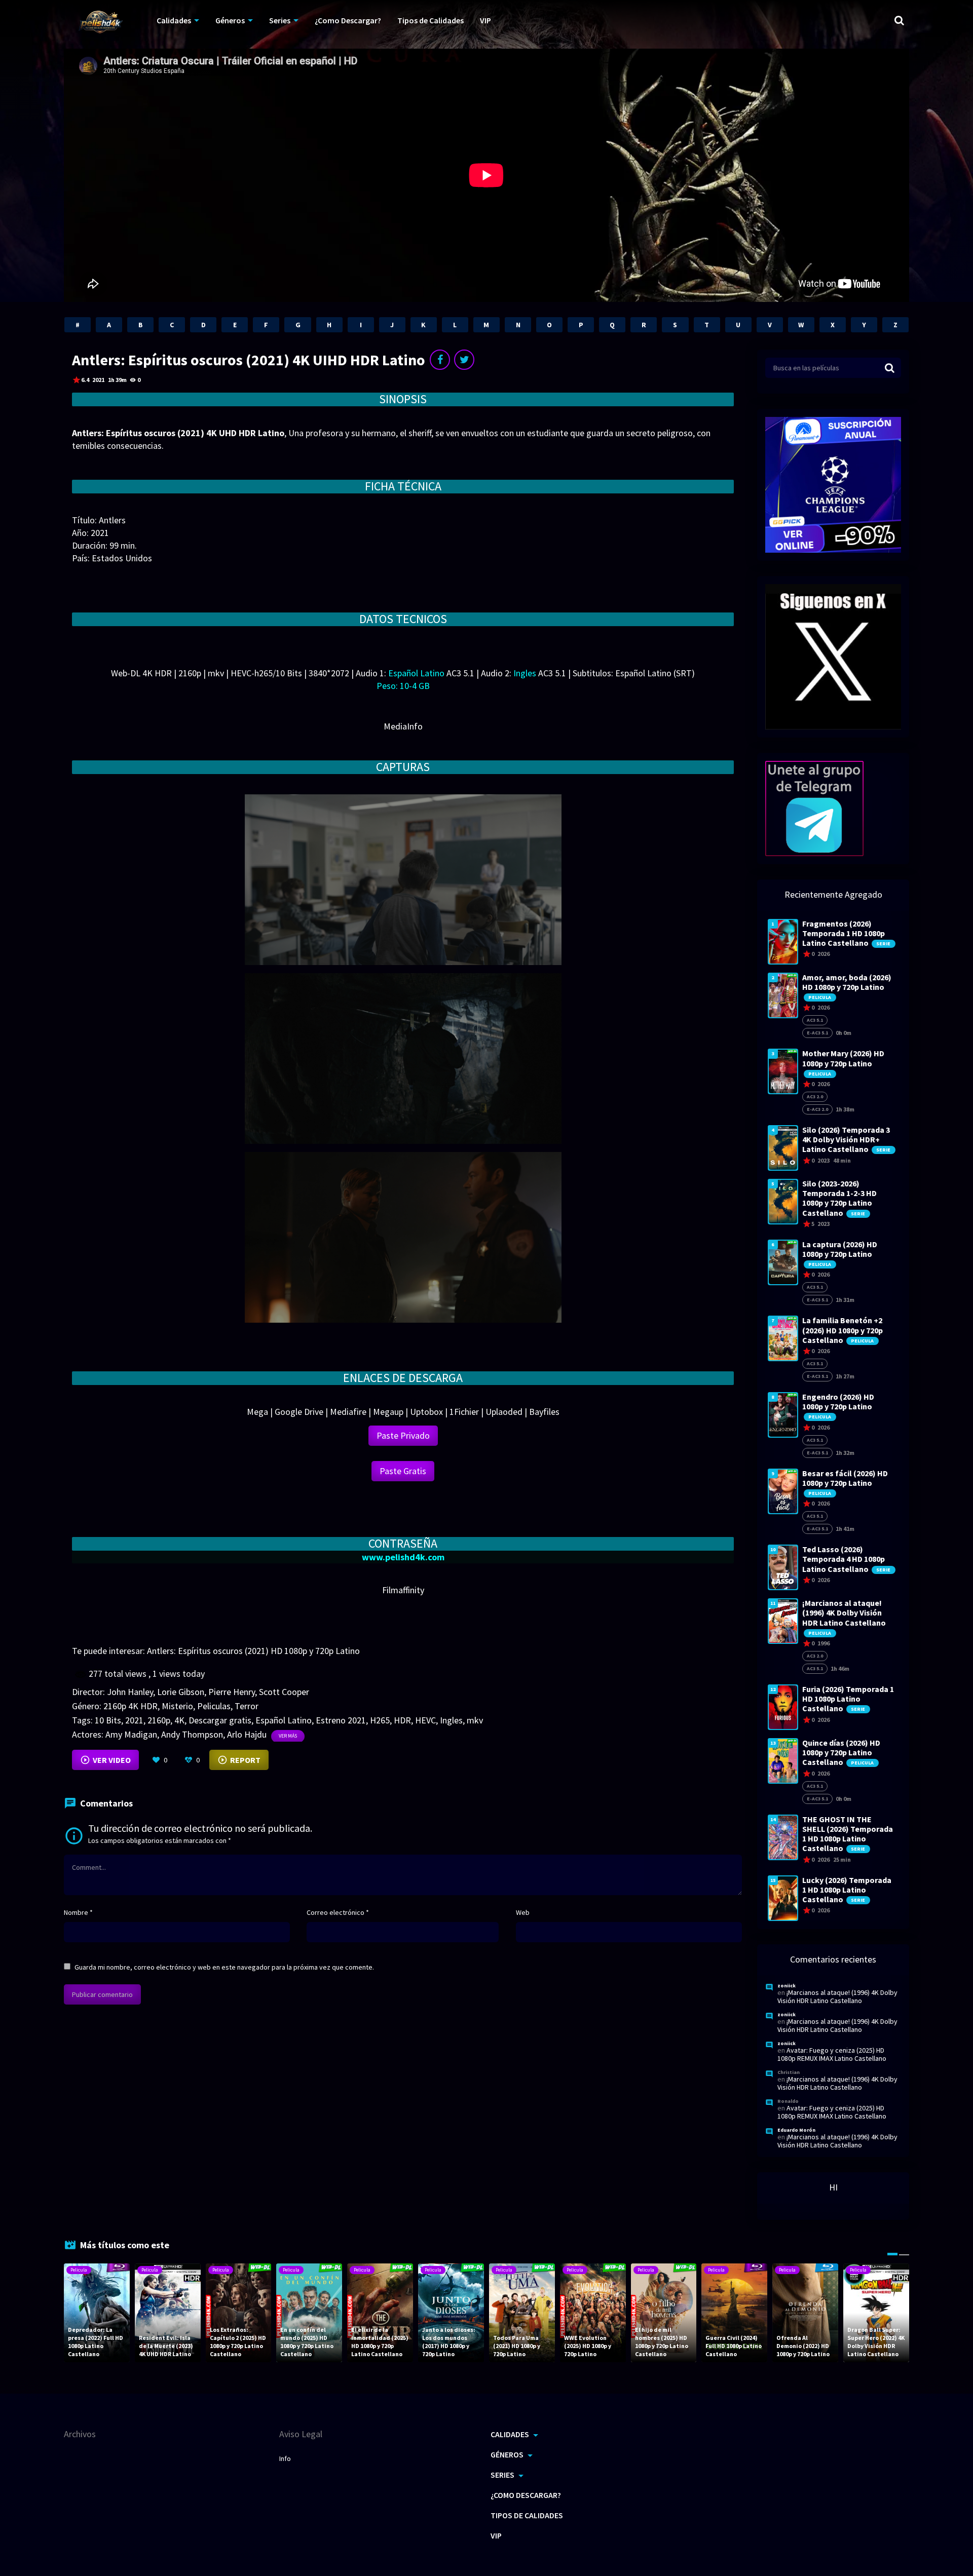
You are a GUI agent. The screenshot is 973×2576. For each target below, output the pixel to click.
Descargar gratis (220, 1720)
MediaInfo (403, 726)
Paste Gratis (403, 1471)
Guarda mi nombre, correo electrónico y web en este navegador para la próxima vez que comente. (224, 1967)
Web (523, 1912)
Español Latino (284, 1720)
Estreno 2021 (341, 1720)
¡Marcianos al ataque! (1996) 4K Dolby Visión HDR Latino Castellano (837, 1996)
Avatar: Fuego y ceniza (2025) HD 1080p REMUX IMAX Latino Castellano (832, 2054)
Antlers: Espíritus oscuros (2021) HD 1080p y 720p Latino (253, 1651)
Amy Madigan (131, 1734)
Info (285, 2458)
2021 (134, 1720)
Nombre (78, 1912)
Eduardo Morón (796, 2130)
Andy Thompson (192, 1734)
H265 (380, 1720)
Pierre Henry (232, 1692)
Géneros (230, 20)
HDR (402, 1720)
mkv (475, 1720)
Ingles (451, 1720)
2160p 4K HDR (130, 1706)
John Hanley (130, 1692)
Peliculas (214, 1706)
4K (179, 1720)
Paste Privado (403, 1435)
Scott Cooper (284, 1692)
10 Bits (108, 1720)
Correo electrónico (338, 1912)
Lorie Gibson (181, 1692)
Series (280, 20)
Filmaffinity (403, 1590)
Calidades (174, 20)
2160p (159, 1720)
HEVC (425, 1720)
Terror (247, 1706)
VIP (485, 20)
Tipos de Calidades (431, 20)
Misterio (177, 1706)
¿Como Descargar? (348, 20)
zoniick (787, 1986)
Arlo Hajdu (247, 1734)
